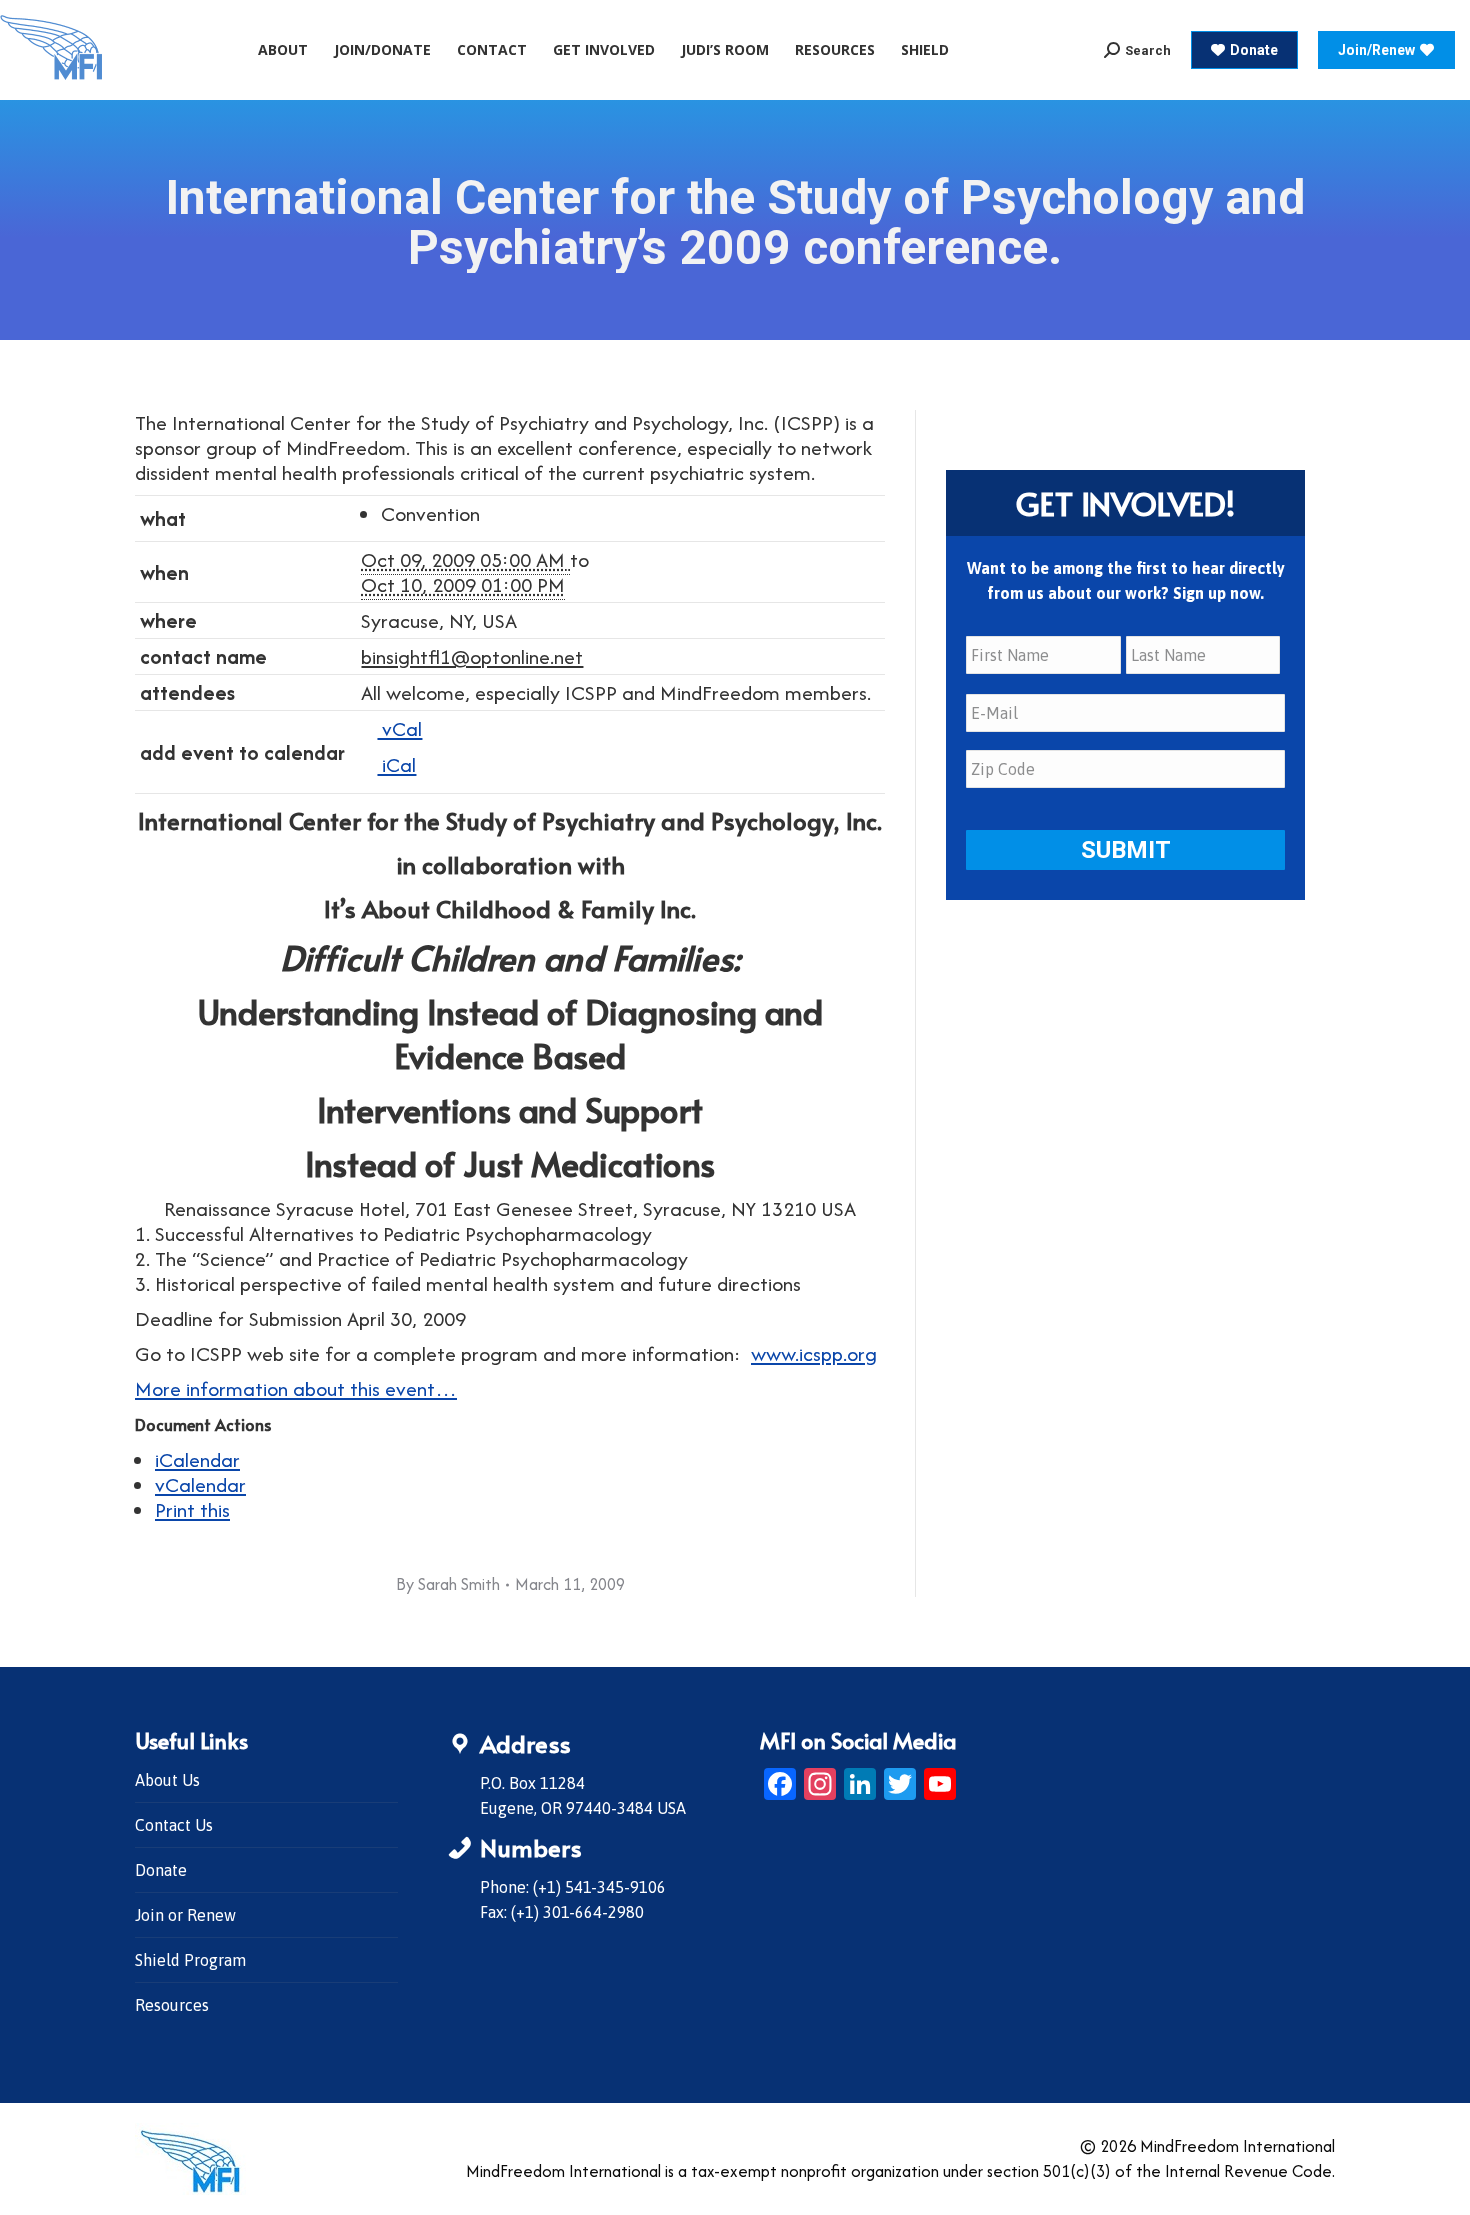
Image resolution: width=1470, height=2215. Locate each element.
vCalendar (200, 1484)
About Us (167, 1780)
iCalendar (197, 1459)
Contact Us (174, 1825)
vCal (399, 728)
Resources (172, 2005)
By (448, 1584)
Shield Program (190, 1960)
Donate (161, 1870)
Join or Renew (185, 1915)
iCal (396, 764)
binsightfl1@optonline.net (472, 656)
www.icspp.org (814, 1353)
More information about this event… (296, 1388)
